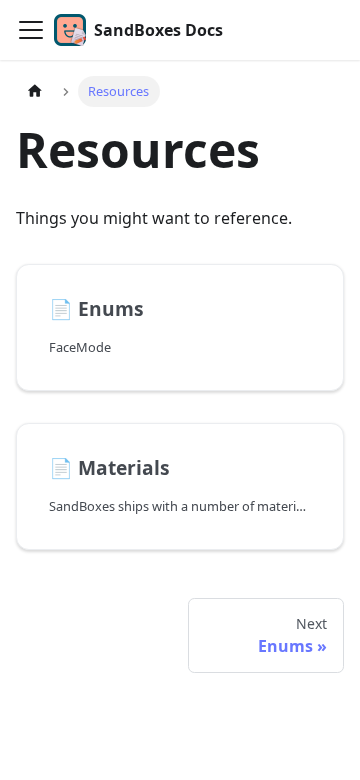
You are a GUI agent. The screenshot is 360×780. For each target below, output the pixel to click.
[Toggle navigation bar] (31, 30)
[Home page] (35, 91)
